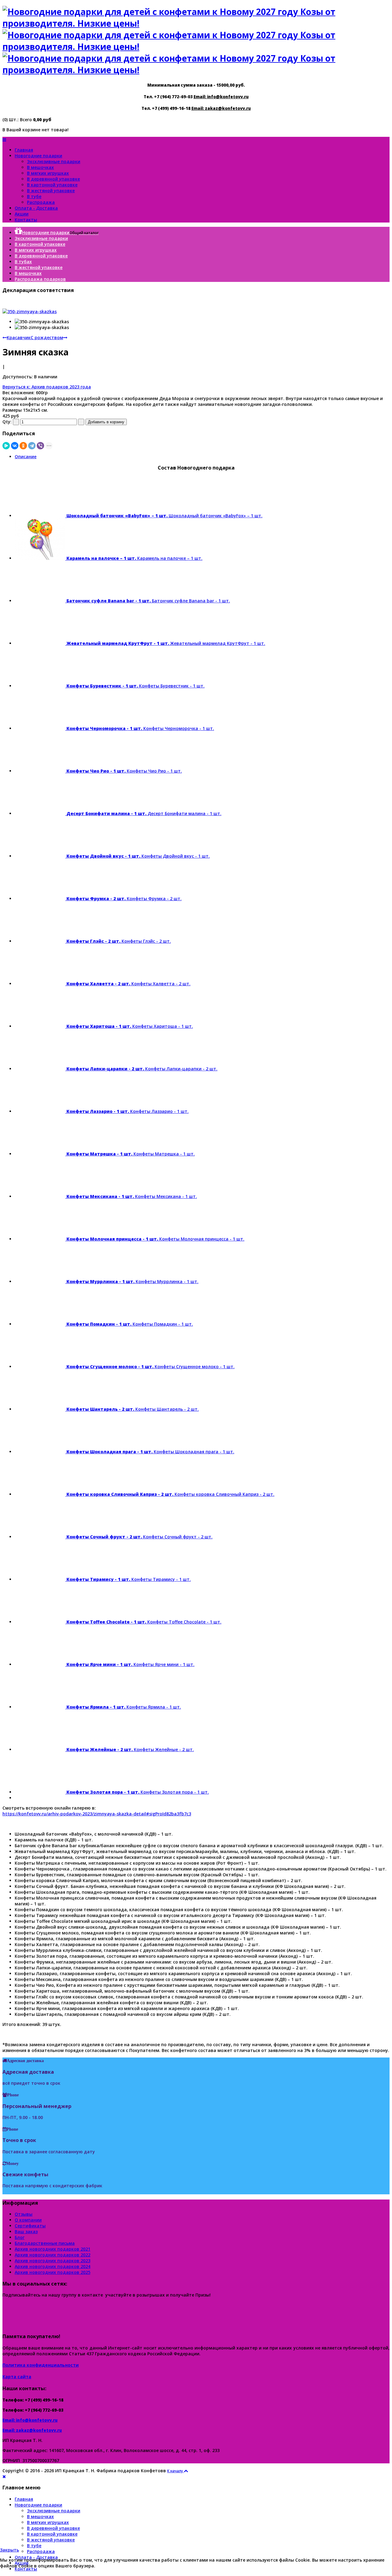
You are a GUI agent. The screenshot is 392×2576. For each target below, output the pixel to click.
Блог (20, 2237)
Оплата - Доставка (36, 208)
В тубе (34, 196)
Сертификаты (30, 2226)
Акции (22, 214)
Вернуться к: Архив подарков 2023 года (47, 387)
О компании (28, 2220)
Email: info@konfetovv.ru (221, 97)
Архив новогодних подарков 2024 (53, 2266)
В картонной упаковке (52, 185)
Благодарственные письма (45, 2243)
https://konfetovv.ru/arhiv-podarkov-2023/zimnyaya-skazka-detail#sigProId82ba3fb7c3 (97, 1814)
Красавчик (19, 337)
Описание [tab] (26, 457)
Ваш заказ (26, 2232)
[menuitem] (57, 232)
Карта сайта (17, 2377)
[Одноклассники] (23, 446)
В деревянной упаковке (53, 179)
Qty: (7, 422)
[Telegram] (32, 446)
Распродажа (41, 202)
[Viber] (40, 446)
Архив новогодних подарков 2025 (53, 2272)
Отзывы (24, 2214)
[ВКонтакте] (15, 446)
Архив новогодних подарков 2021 (53, 2249)
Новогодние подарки (38, 156)
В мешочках (40, 167)
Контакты (26, 220)
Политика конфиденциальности (41, 2365)
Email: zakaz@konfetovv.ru (221, 108)
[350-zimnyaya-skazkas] (30, 311)
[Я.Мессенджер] (6, 446)
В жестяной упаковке (51, 191)
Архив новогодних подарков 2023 (53, 2261)
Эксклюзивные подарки (54, 161)
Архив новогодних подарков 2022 (53, 2255)
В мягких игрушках (48, 173)
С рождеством (47, 337)
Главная (24, 150)
